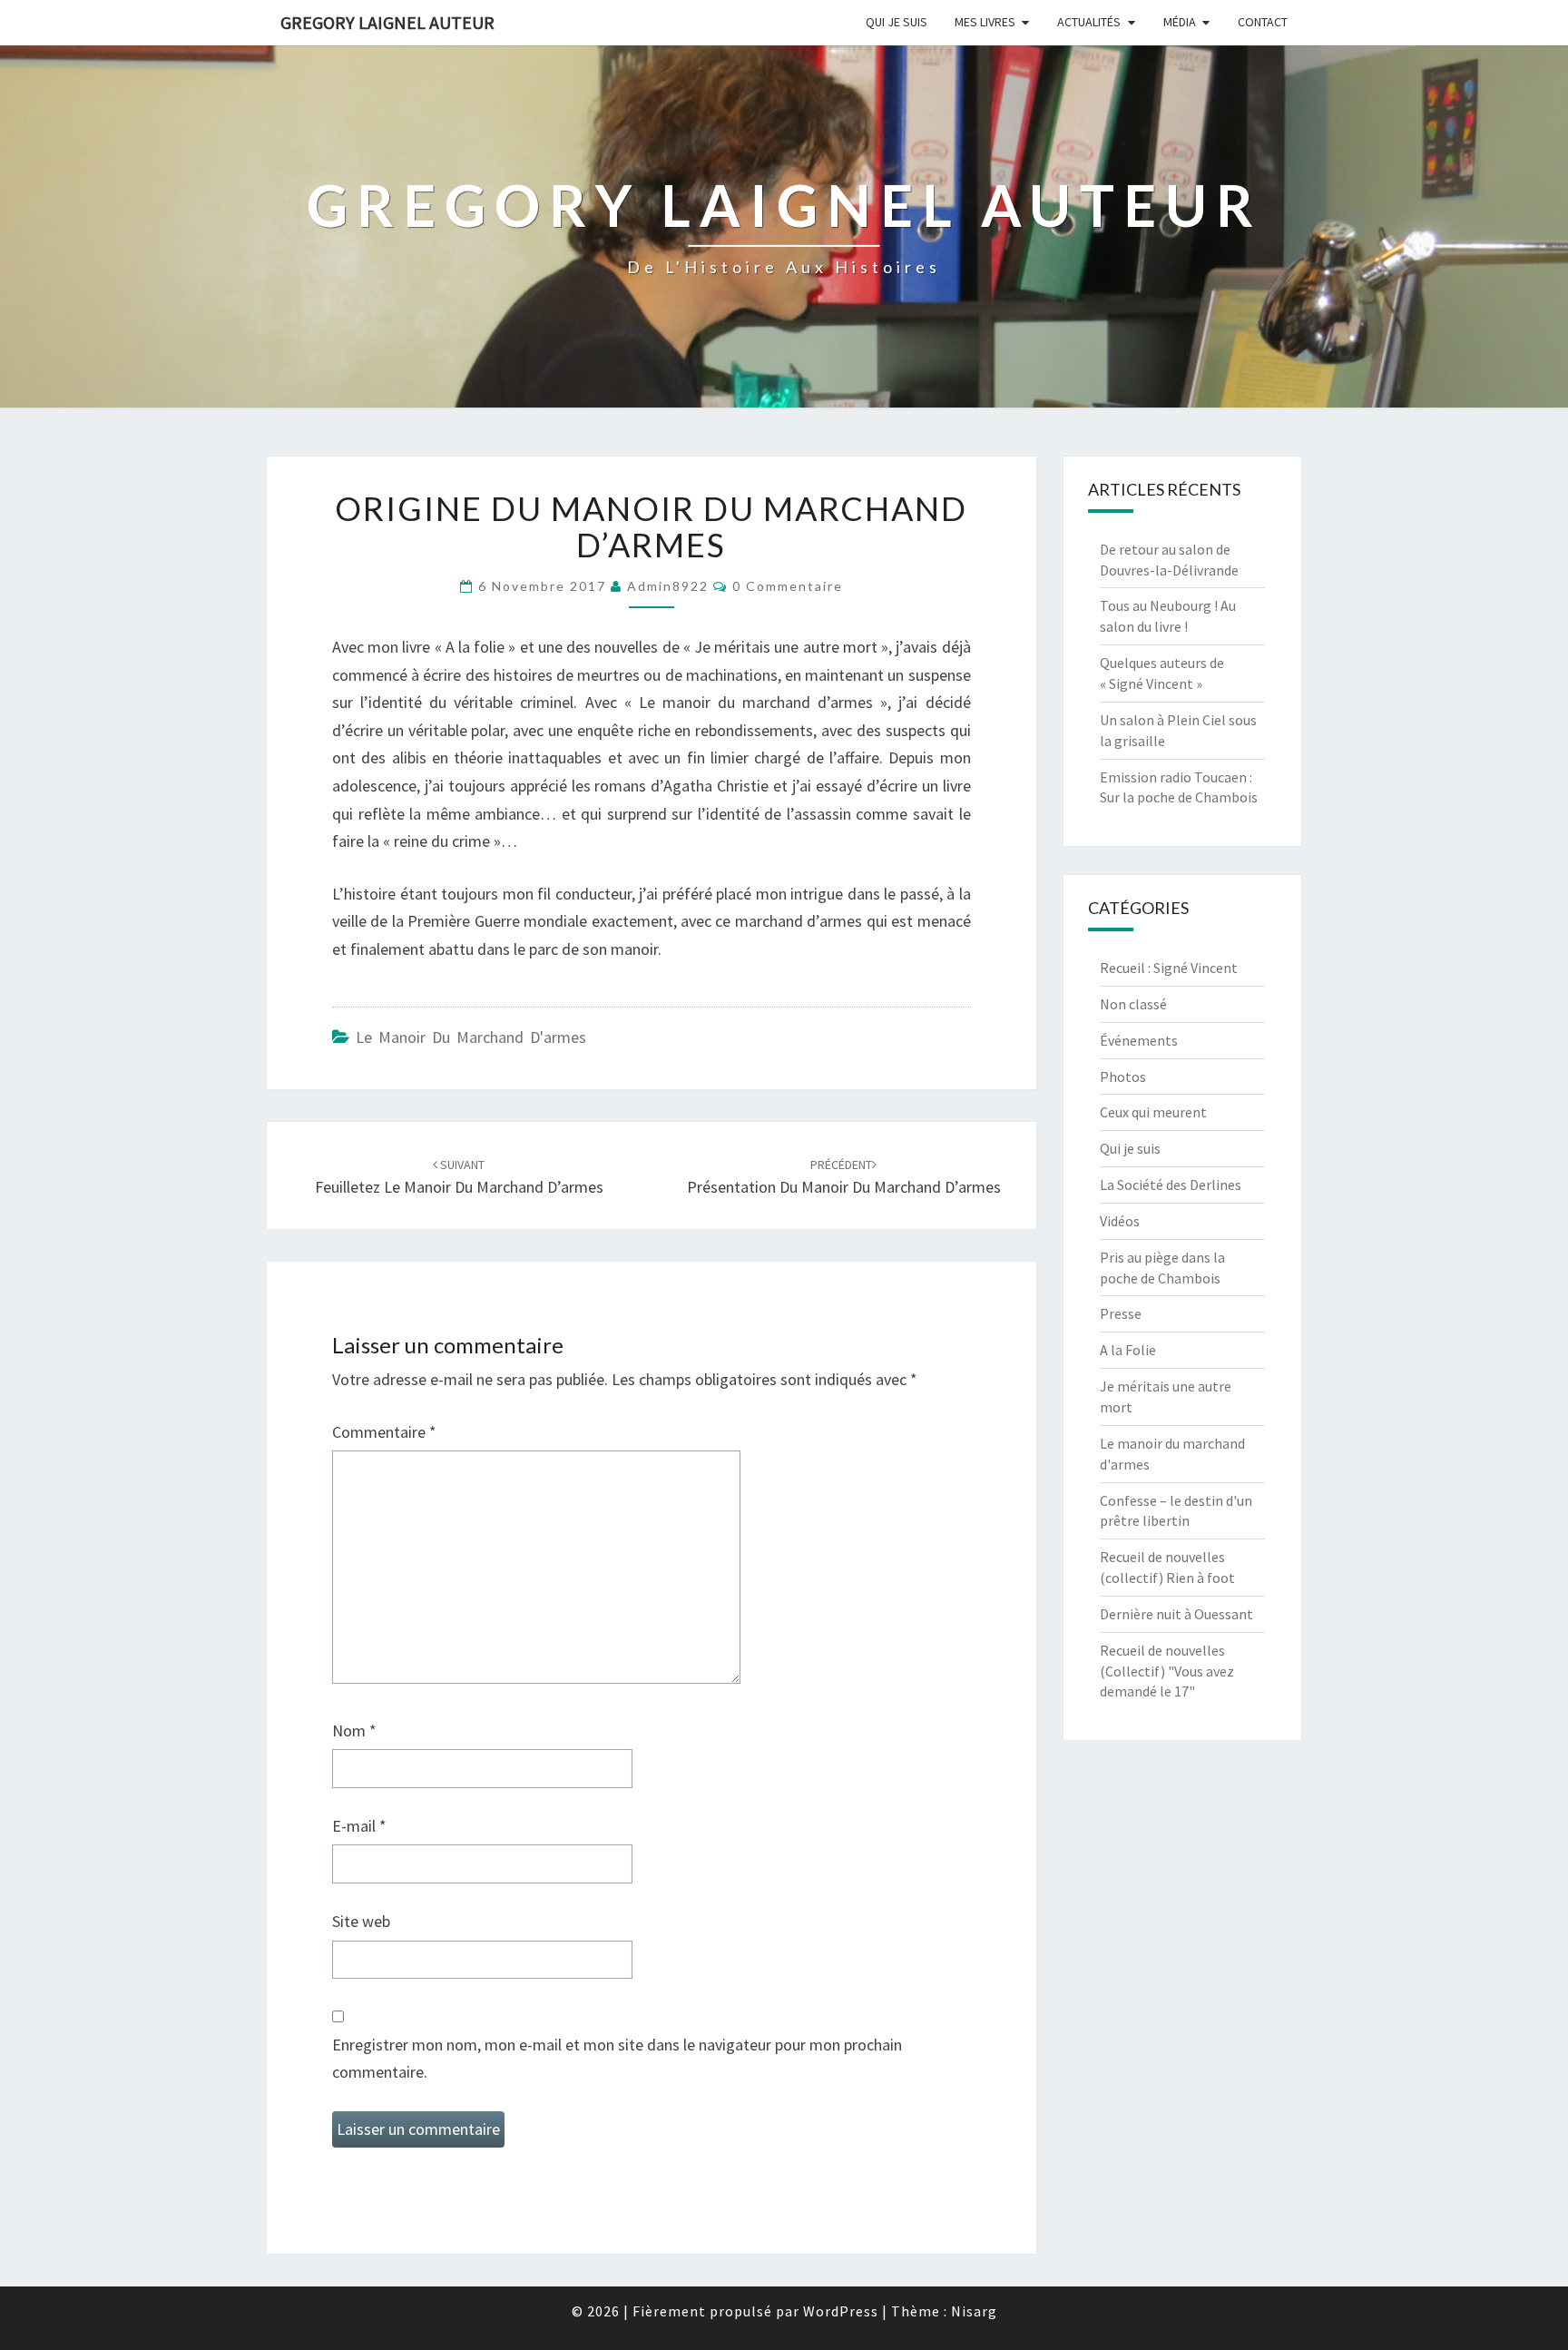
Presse (1121, 1313)
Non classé (1133, 1004)
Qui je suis (897, 22)
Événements (1139, 1040)
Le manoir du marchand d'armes (471, 1037)
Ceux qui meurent (1153, 1112)
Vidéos (1120, 1221)
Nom (354, 1731)
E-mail (359, 1826)
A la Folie (1128, 1350)
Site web (361, 1921)
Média (1180, 22)
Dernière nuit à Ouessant (1176, 1614)
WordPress (841, 2311)
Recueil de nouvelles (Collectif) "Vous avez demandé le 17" (1167, 1671)
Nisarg (974, 2311)
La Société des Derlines (1171, 1185)
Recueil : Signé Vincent (1169, 968)
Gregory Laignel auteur (387, 22)
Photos (1123, 1077)
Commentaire (384, 1432)
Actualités (1089, 22)
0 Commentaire (788, 586)
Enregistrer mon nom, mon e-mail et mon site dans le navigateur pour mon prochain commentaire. (617, 2059)
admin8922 (668, 586)
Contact (1263, 22)
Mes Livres (985, 22)
